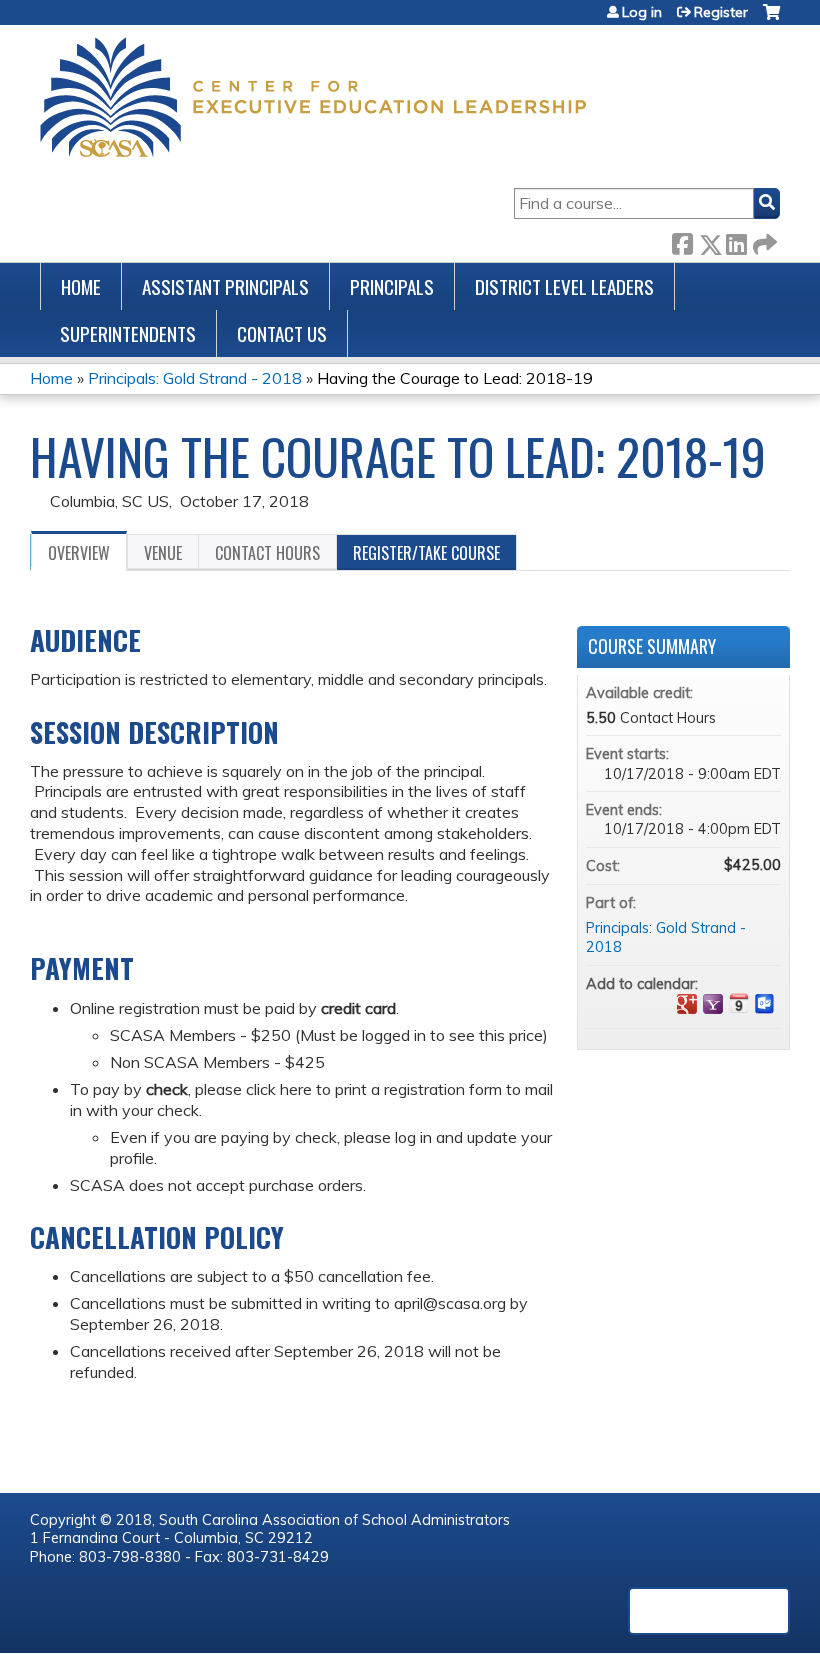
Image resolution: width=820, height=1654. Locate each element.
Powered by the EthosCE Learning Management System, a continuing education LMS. (709, 1611)
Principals (392, 286)
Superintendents (128, 333)
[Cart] (771, 19)
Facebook (682, 240)
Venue (163, 553)
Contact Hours (267, 553)
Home (81, 286)
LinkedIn (736, 240)
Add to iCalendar (739, 1003)
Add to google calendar (687, 1004)
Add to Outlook (765, 1004)
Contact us (282, 333)
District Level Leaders (564, 286)
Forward (763, 240)
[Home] (313, 97)
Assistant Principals (225, 286)
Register (721, 12)
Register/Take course (426, 553)
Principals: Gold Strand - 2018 (195, 378)
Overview (79, 553)
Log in (642, 12)
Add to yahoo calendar (713, 1004)
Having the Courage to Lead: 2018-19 (455, 378)
